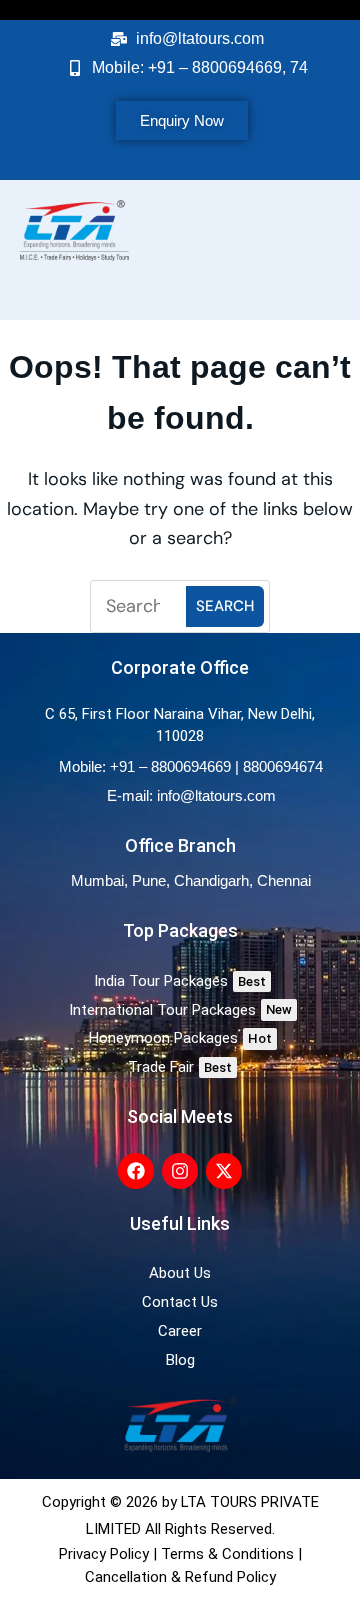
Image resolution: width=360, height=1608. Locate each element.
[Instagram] (180, 1171)
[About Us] (180, 1273)
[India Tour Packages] (180, 981)
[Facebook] (136, 1171)
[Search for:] (141, 606)
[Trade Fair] (180, 1067)
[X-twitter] (224, 1171)
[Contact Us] (180, 1302)
